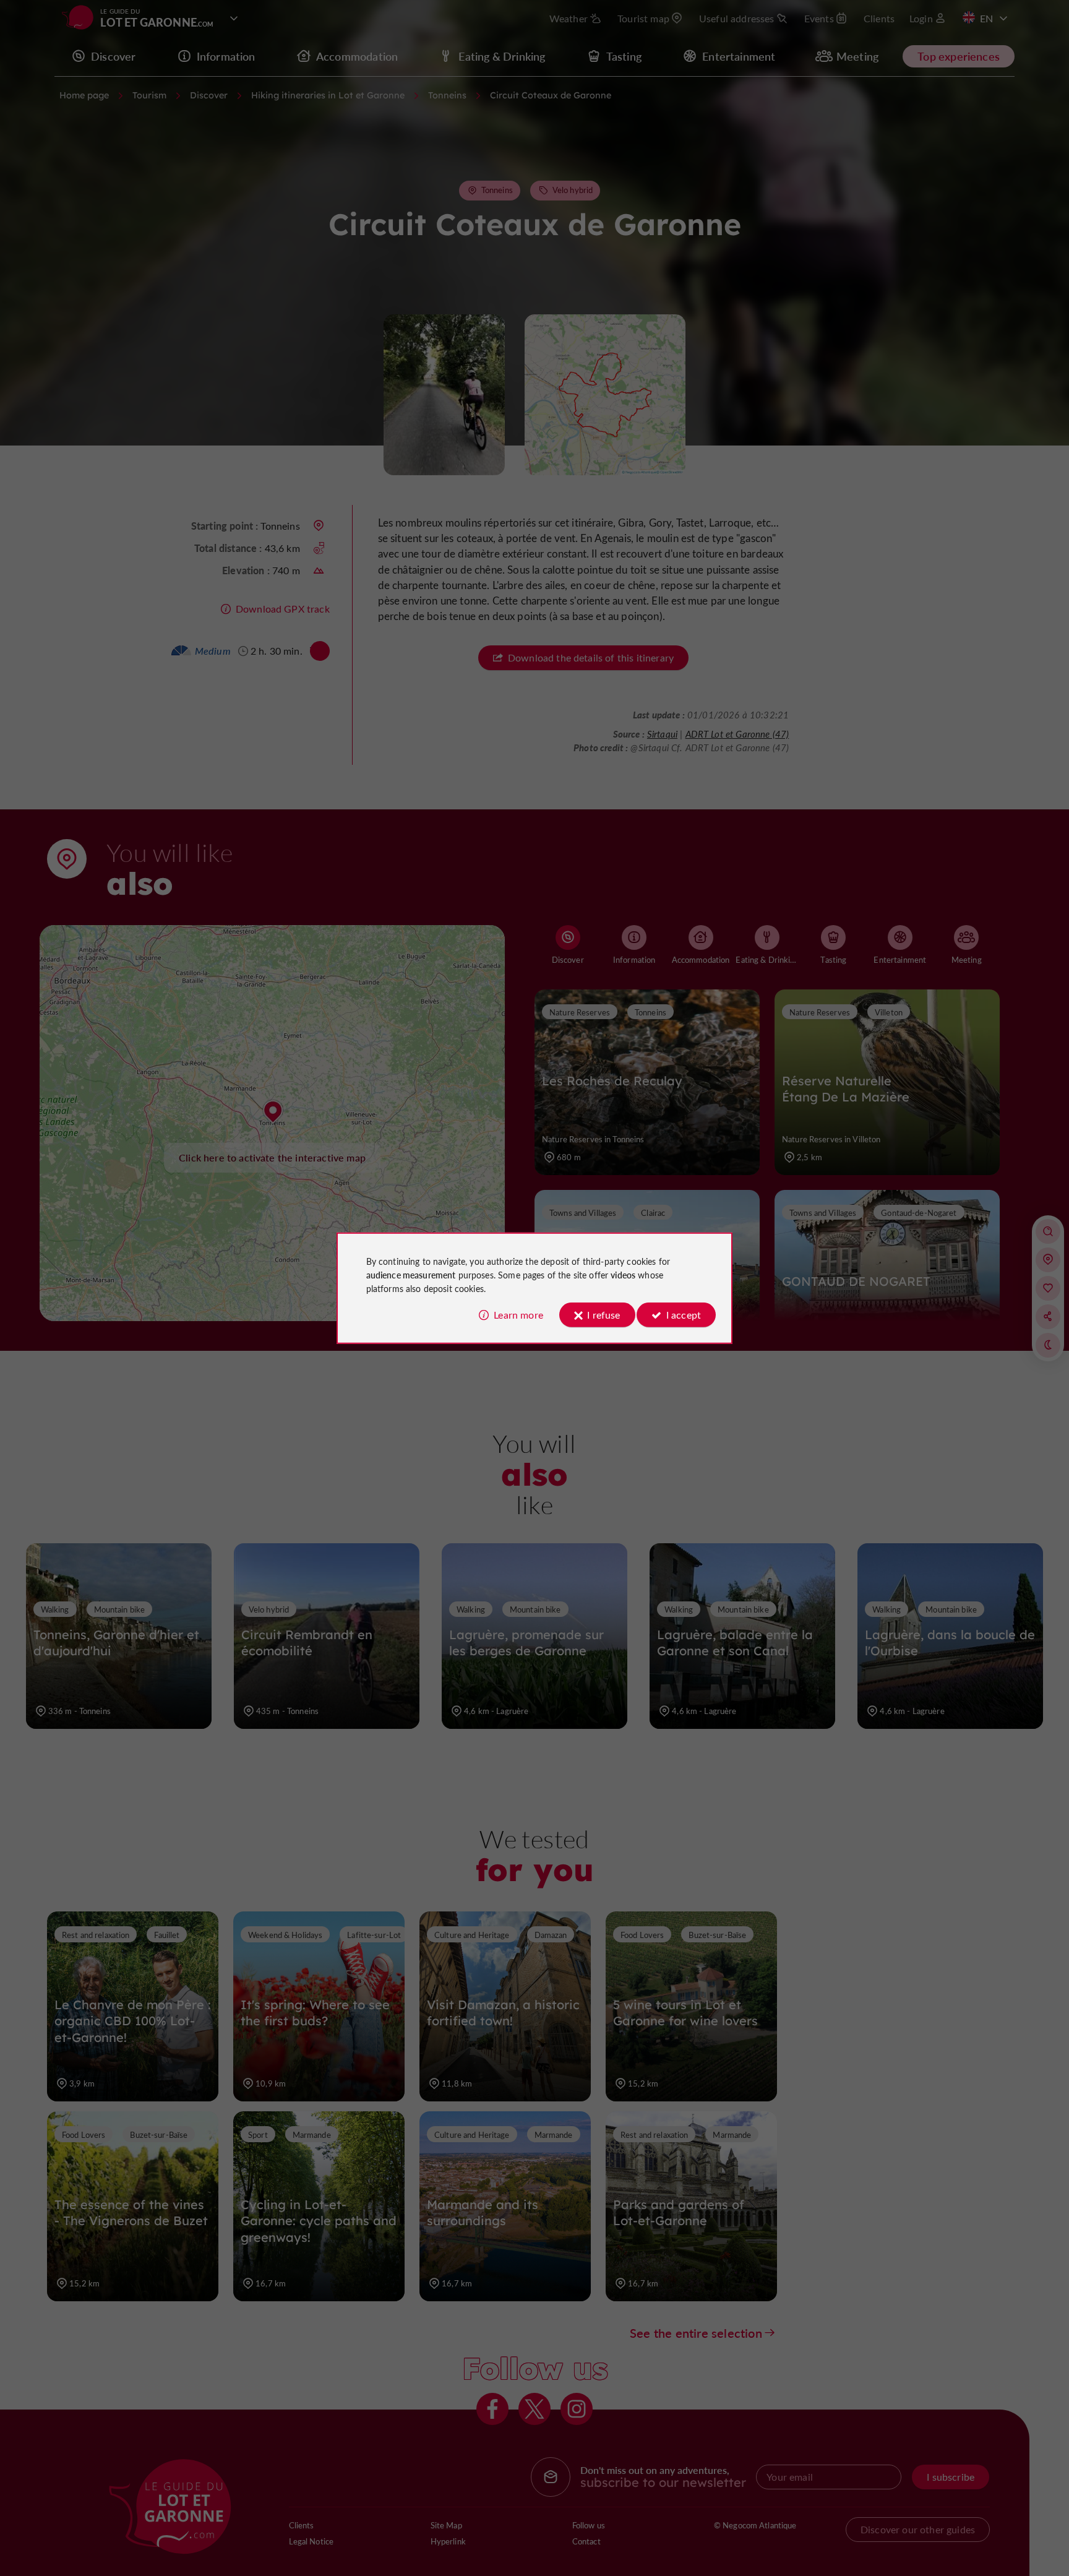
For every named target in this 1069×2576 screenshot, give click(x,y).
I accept (684, 1315)
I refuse (603, 1315)
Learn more (518, 1315)
